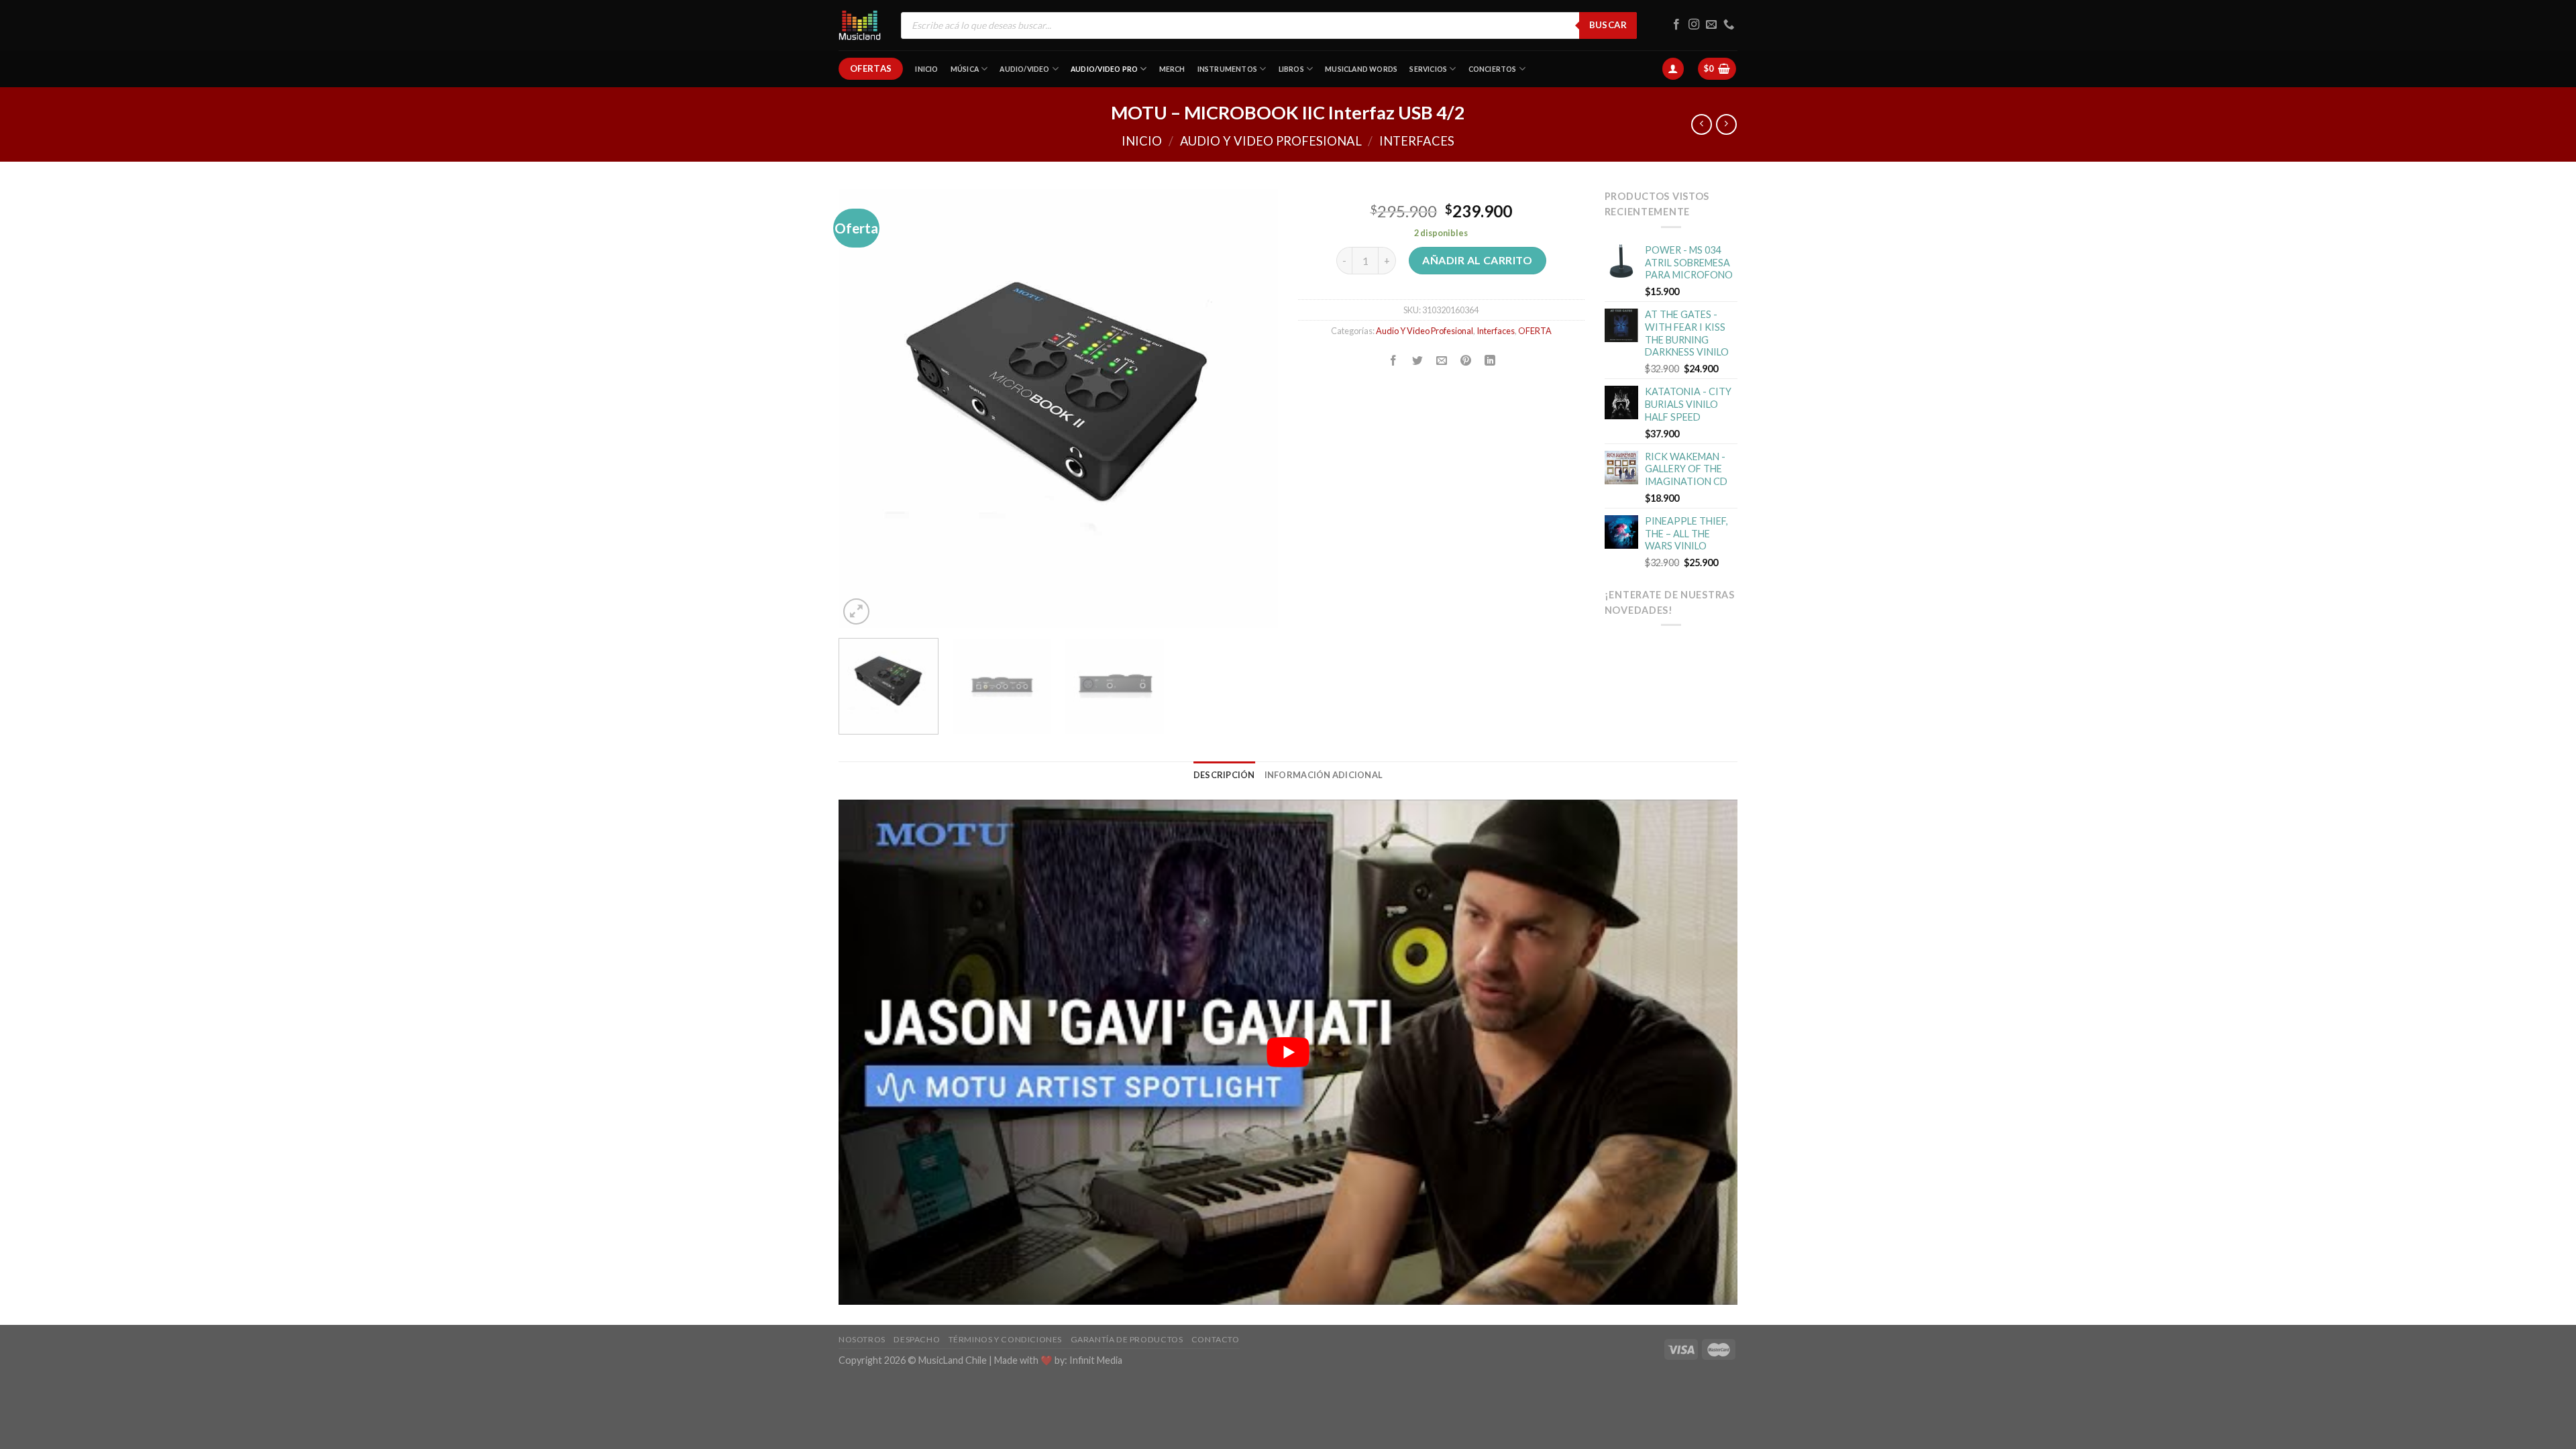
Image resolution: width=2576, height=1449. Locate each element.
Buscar (1608, 25)
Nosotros (862, 1339)
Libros (1291, 69)
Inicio (926, 69)
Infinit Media (1096, 1360)
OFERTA (1535, 331)
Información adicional (1324, 775)
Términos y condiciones (1005, 1339)
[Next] (1252, 408)
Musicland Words (1361, 69)
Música (965, 69)
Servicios (1428, 69)
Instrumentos (1228, 69)
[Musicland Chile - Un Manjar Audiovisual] (860, 25)
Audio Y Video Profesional (1271, 141)
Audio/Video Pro (1104, 69)
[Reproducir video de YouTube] (1288, 1052)
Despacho (917, 1339)
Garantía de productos (1127, 1339)
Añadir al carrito (1477, 260)
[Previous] (864, 408)
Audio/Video (1024, 69)
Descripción (1224, 775)
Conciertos (1493, 69)
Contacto (1216, 1339)
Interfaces (1417, 141)
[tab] (1224, 775)
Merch (1172, 69)
